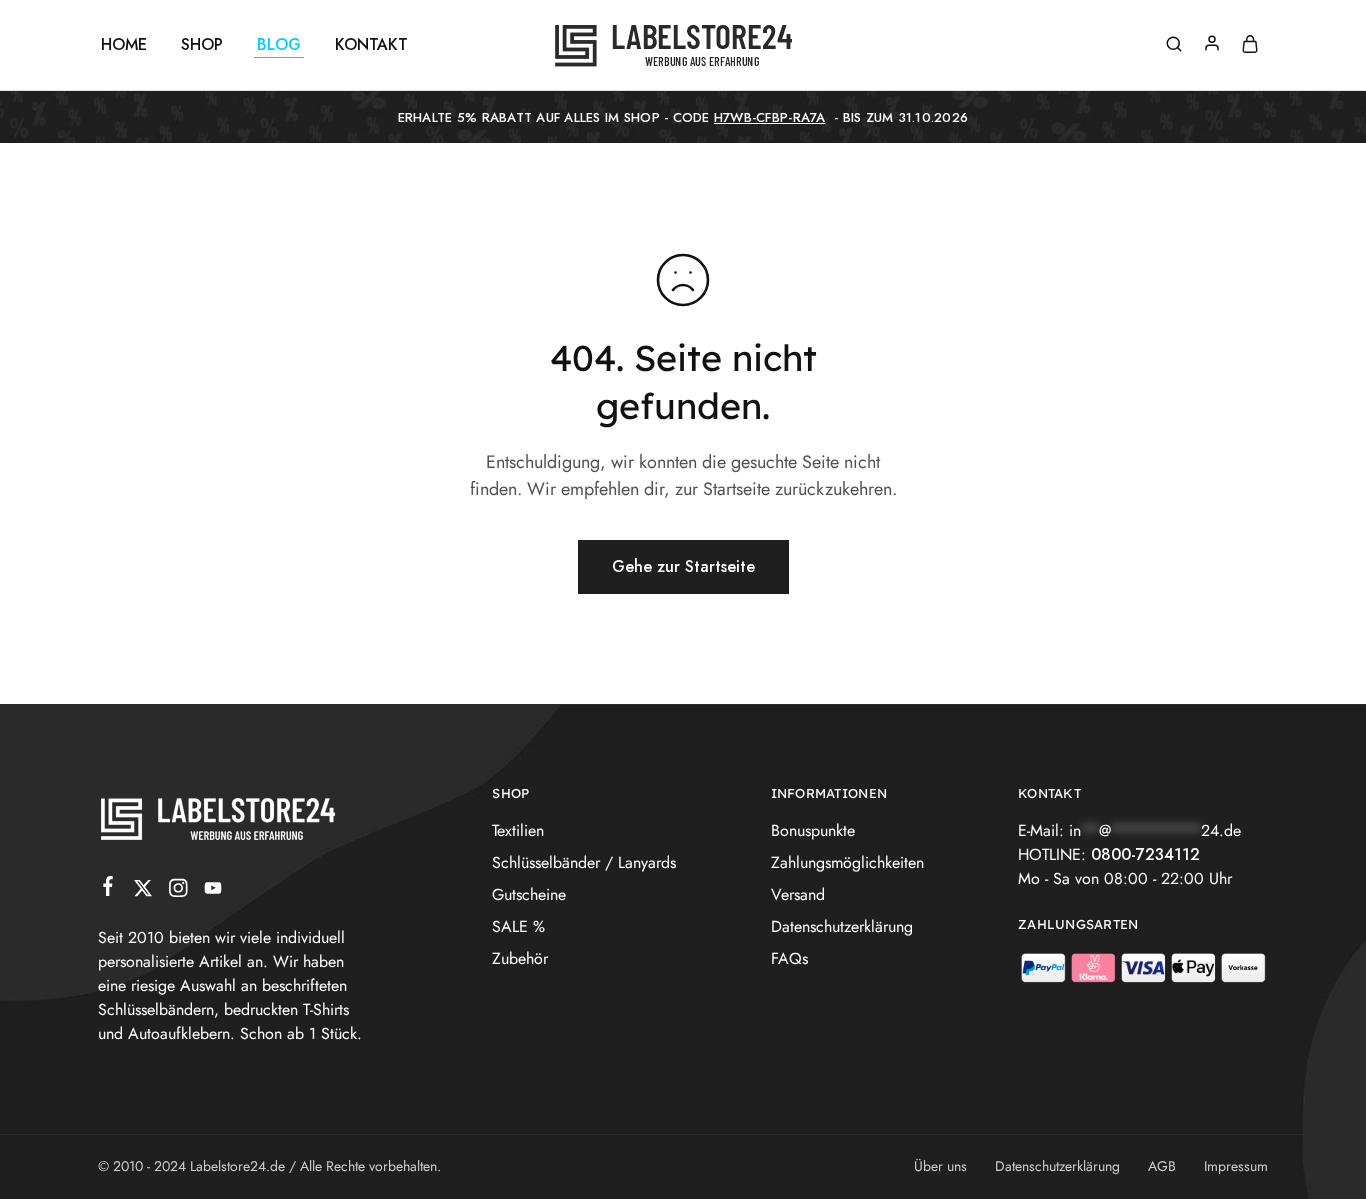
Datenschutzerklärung (842, 926)
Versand (798, 894)
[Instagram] (178, 892)
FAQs (789, 958)
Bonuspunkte (813, 830)
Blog (279, 45)
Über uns (940, 1166)
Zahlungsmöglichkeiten (847, 862)
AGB (1162, 1166)
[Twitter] (143, 892)
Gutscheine (529, 894)
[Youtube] (213, 892)
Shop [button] (202, 45)
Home (124, 45)
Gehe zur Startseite (683, 566)
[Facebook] (108, 890)
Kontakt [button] (371, 45)
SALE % (518, 926)
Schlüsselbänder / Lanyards (584, 862)
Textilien (518, 830)
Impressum (1236, 1166)
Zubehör (520, 958)
